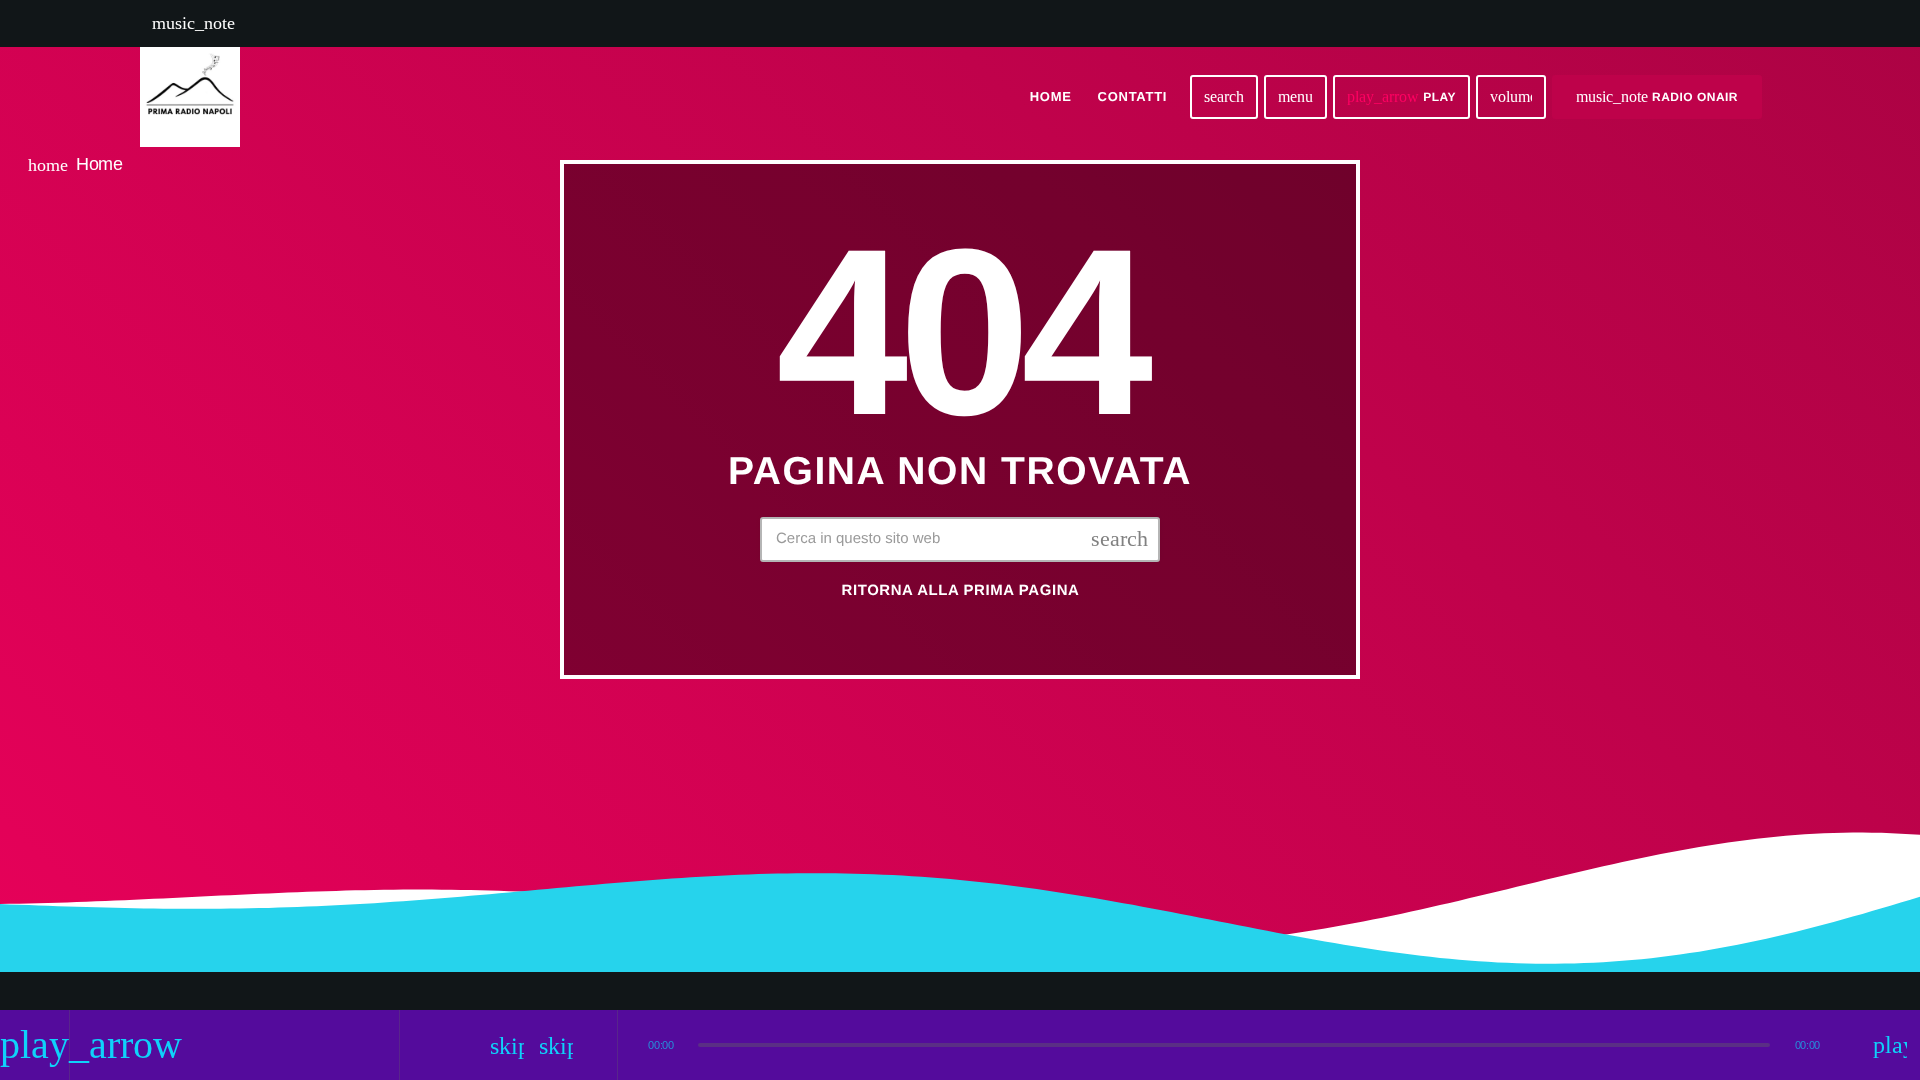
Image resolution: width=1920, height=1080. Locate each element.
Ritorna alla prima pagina (961, 590)
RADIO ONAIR (1657, 96)
